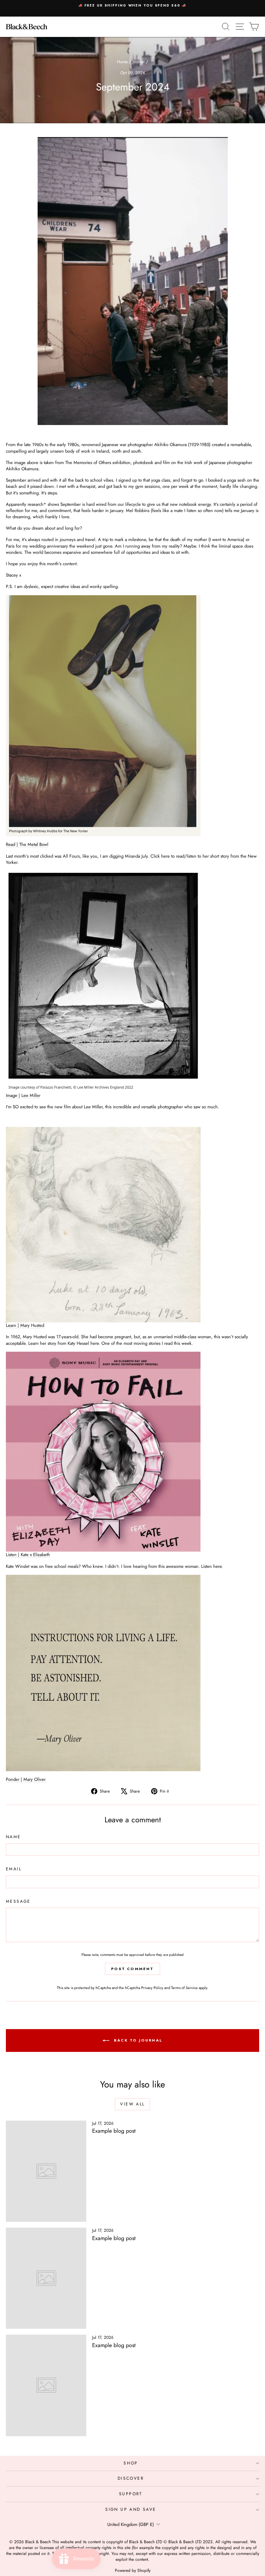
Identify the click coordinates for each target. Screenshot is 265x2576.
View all (132, 2104)
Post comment (132, 1969)
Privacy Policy (152, 1988)
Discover (131, 2478)
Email (14, 1869)
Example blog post (114, 2131)
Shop (131, 2463)
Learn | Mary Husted (25, 1325)
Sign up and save (131, 2509)
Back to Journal (137, 2040)
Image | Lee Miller (23, 1095)
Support (131, 2494)
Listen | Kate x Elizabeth (28, 1555)
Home (122, 62)
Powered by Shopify (133, 2570)
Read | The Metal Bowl (27, 844)
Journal (139, 62)
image (21, 462)
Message (18, 1902)
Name (13, 1837)
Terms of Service (184, 1988)
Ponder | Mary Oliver (26, 1779)
